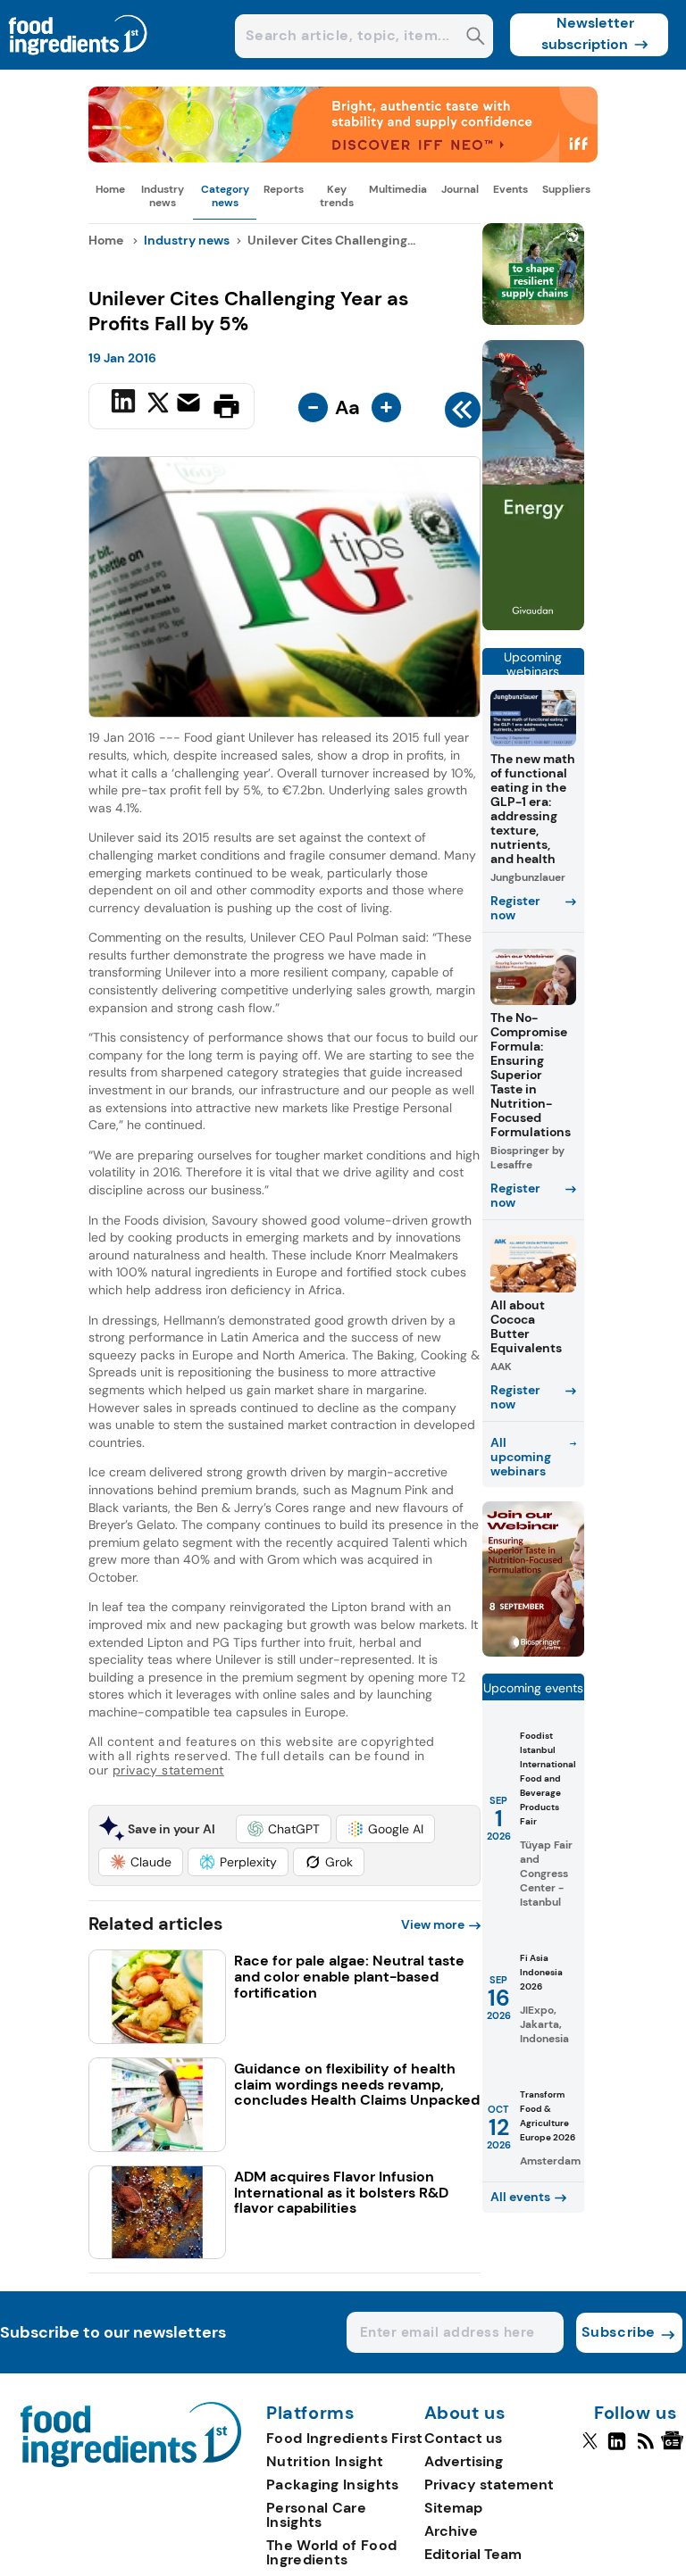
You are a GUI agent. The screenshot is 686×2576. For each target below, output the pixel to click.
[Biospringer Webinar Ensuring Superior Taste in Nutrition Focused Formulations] (533, 1652)
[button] (284, 1829)
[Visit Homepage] (79, 65)
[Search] (476, 38)
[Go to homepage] (131, 2462)
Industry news (163, 195)
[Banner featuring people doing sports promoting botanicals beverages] (533, 626)
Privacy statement (489, 2485)
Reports (284, 189)
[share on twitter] (158, 405)
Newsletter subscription (588, 33)
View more (433, 1924)
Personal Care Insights (316, 2515)
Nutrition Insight (325, 2461)
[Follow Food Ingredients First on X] (590, 2448)
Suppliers (566, 189)
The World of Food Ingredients (331, 2552)
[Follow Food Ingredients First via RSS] (645, 2448)
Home (110, 189)
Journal (460, 189)
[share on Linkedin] (125, 404)
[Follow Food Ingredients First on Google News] (675, 2448)
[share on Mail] (191, 404)
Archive (451, 2531)
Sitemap (453, 2508)
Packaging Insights (332, 2485)
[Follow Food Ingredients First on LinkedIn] (617, 2448)
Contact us (463, 2438)
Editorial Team (473, 2554)
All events (520, 2197)
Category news (225, 195)
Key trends (337, 195)
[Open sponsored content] (343, 158)
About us (465, 2414)
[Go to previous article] (463, 414)
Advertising (464, 2461)
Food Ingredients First (345, 2438)
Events (510, 189)
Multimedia (398, 189)
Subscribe (619, 2332)
